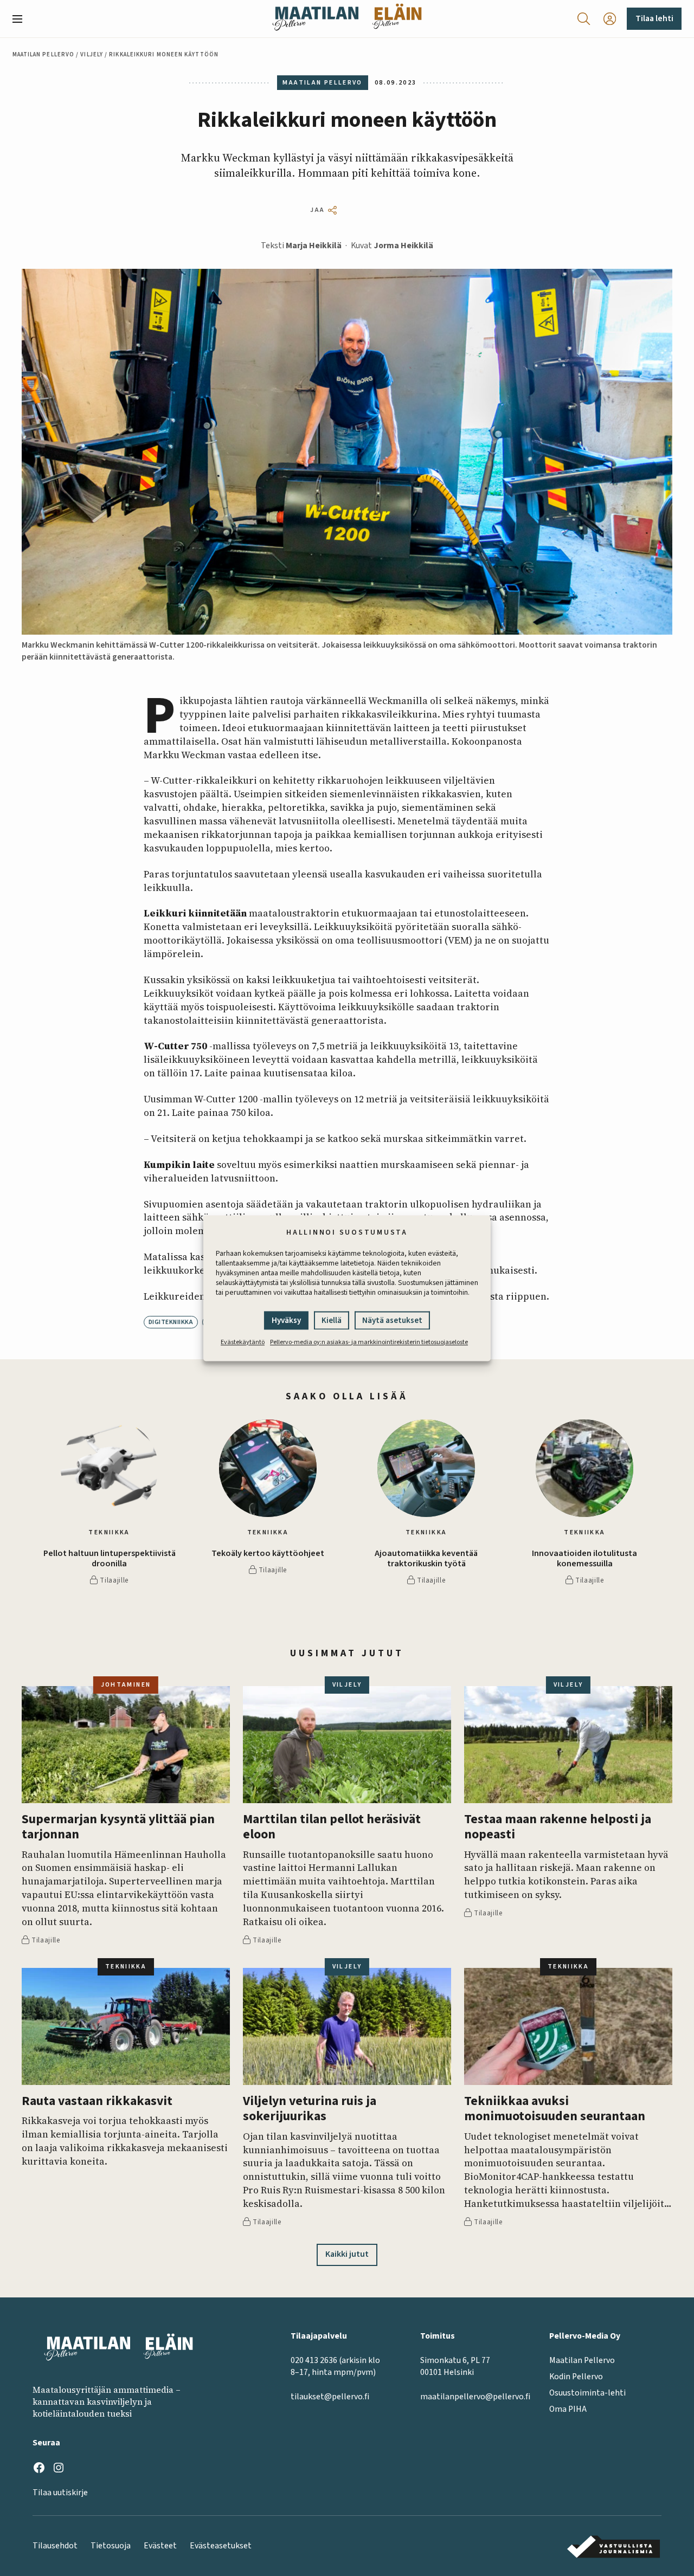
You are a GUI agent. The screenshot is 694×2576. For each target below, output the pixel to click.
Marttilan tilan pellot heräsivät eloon (332, 1827)
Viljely (92, 54)
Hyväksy (286, 1321)
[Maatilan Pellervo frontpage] (315, 19)
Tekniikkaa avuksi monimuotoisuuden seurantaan (555, 2109)
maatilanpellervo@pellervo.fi (475, 2397)
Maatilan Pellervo (44, 54)
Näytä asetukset (392, 1321)
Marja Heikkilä (314, 246)
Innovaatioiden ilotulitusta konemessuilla (584, 1559)
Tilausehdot (55, 2546)
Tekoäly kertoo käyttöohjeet (268, 1554)
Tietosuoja (111, 2546)
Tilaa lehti (654, 18)
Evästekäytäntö (243, 1342)
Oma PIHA (568, 2409)
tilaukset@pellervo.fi (330, 2397)
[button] (22, 19)
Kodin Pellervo (576, 2377)
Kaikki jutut (347, 2254)
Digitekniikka (171, 1322)
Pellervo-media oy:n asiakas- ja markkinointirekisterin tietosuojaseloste (369, 1342)
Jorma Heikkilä (403, 246)
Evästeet (160, 2546)
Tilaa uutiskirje (60, 2493)
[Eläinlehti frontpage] (397, 19)
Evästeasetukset (221, 2546)
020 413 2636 (314, 2360)
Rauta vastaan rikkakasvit (97, 2102)
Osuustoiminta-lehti (587, 2393)
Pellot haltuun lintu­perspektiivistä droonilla (110, 1559)
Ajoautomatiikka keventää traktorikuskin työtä (426, 1559)
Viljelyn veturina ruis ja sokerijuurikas (310, 2109)
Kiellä (332, 1321)
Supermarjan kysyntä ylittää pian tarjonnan (118, 1827)
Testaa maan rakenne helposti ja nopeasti (558, 1827)
